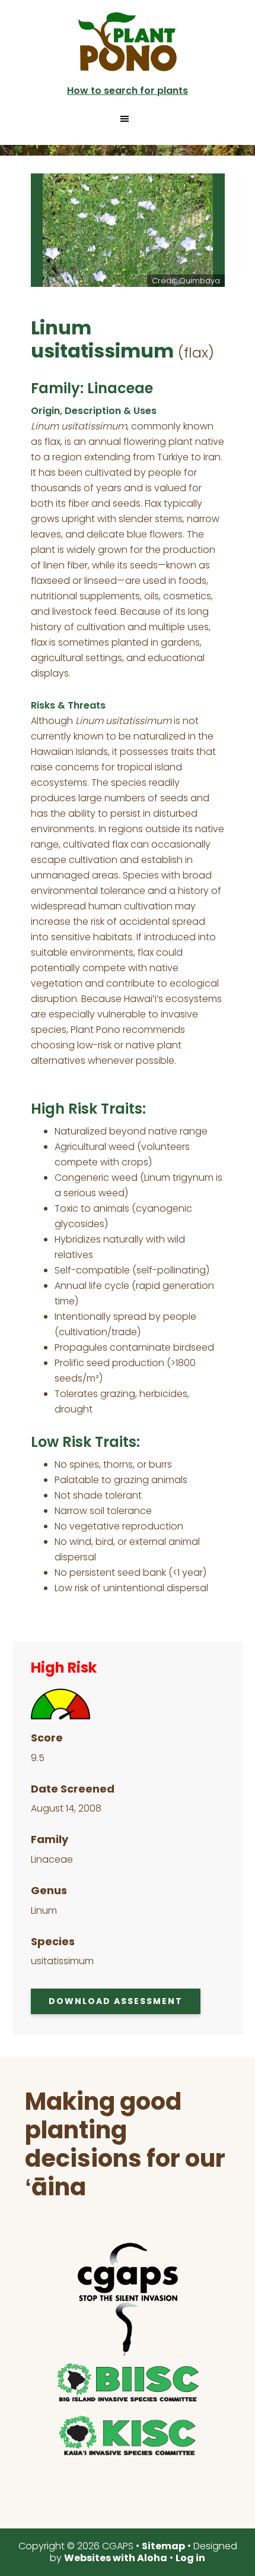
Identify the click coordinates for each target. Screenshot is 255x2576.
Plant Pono (128, 42)
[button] (128, 119)
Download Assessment (116, 2001)
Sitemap (163, 2546)
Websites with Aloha (116, 2558)
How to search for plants (128, 91)
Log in (190, 2558)
